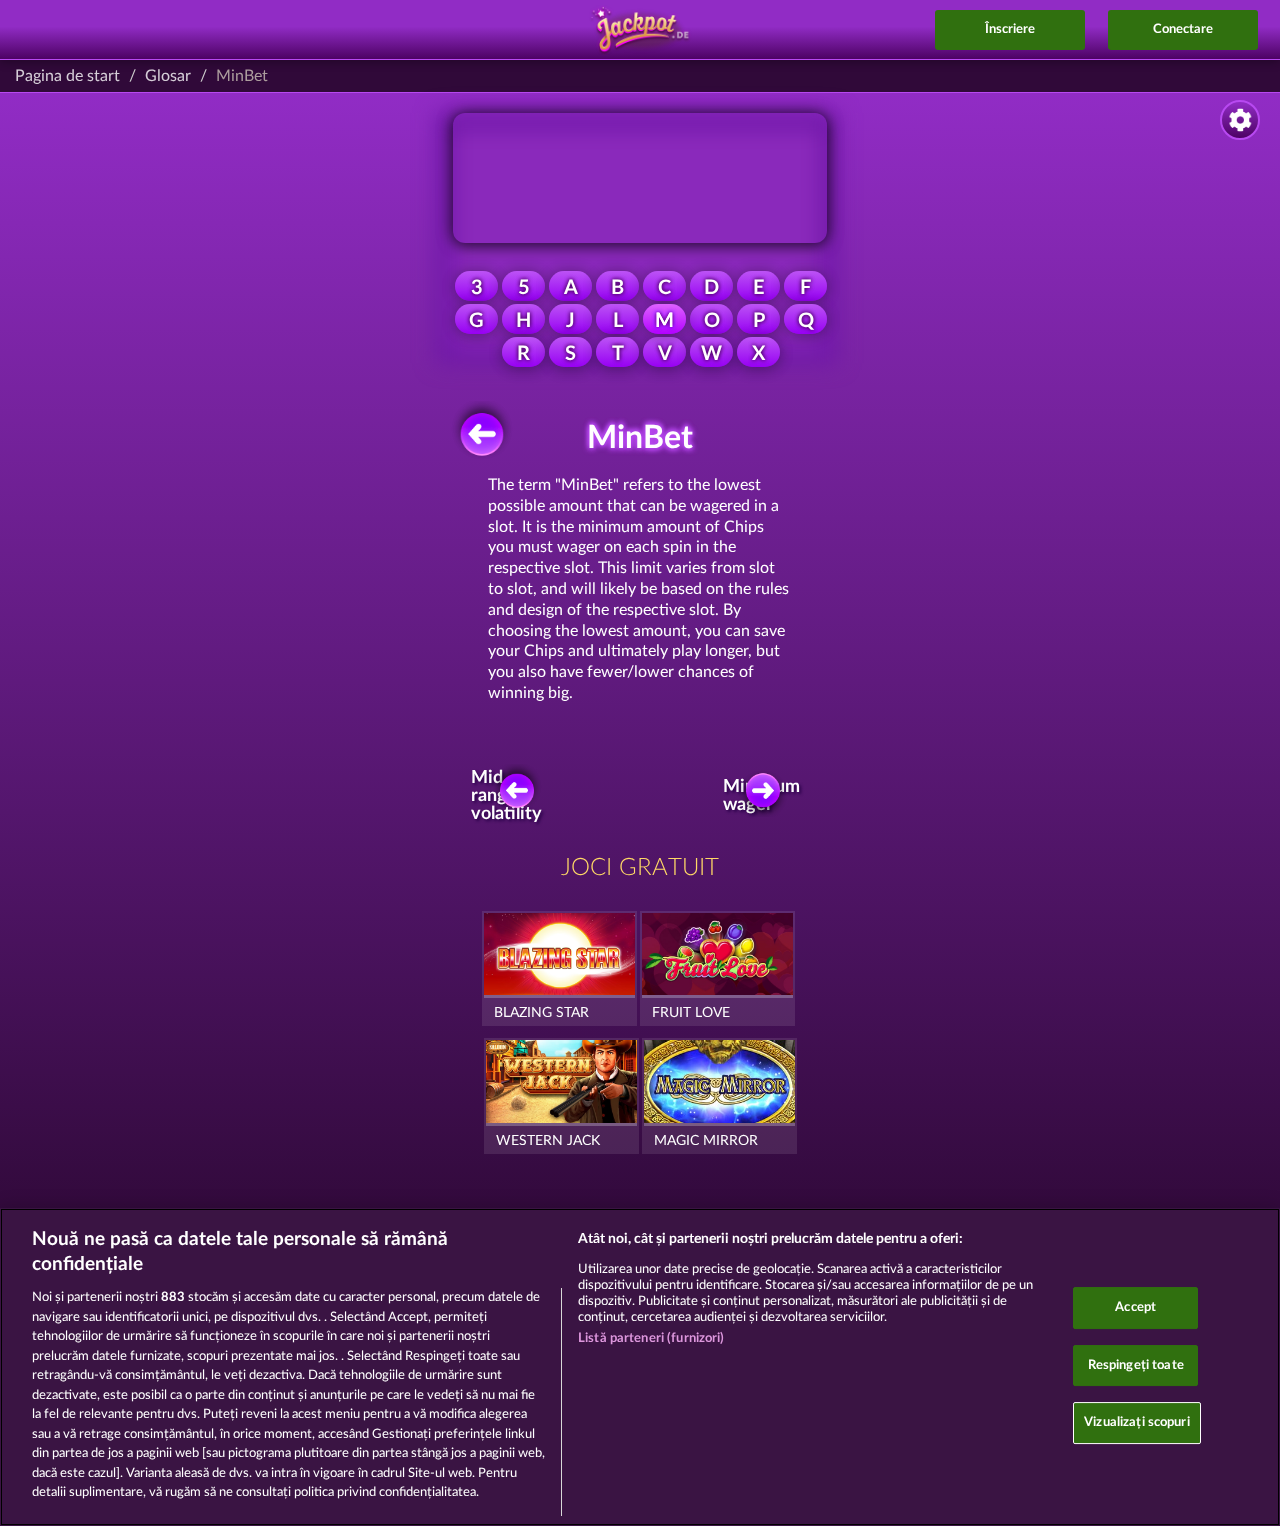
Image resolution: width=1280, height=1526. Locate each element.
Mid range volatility (511, 796)
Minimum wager (768, 796)
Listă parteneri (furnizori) (651, 1338)
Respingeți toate (1136, 1365)
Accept (1135, 1307)
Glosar (168, 76)
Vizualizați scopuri (1136, 1423)
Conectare (1183, 29)
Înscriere (1010, 29)
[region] (640, 1367)
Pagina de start (67, 76)
